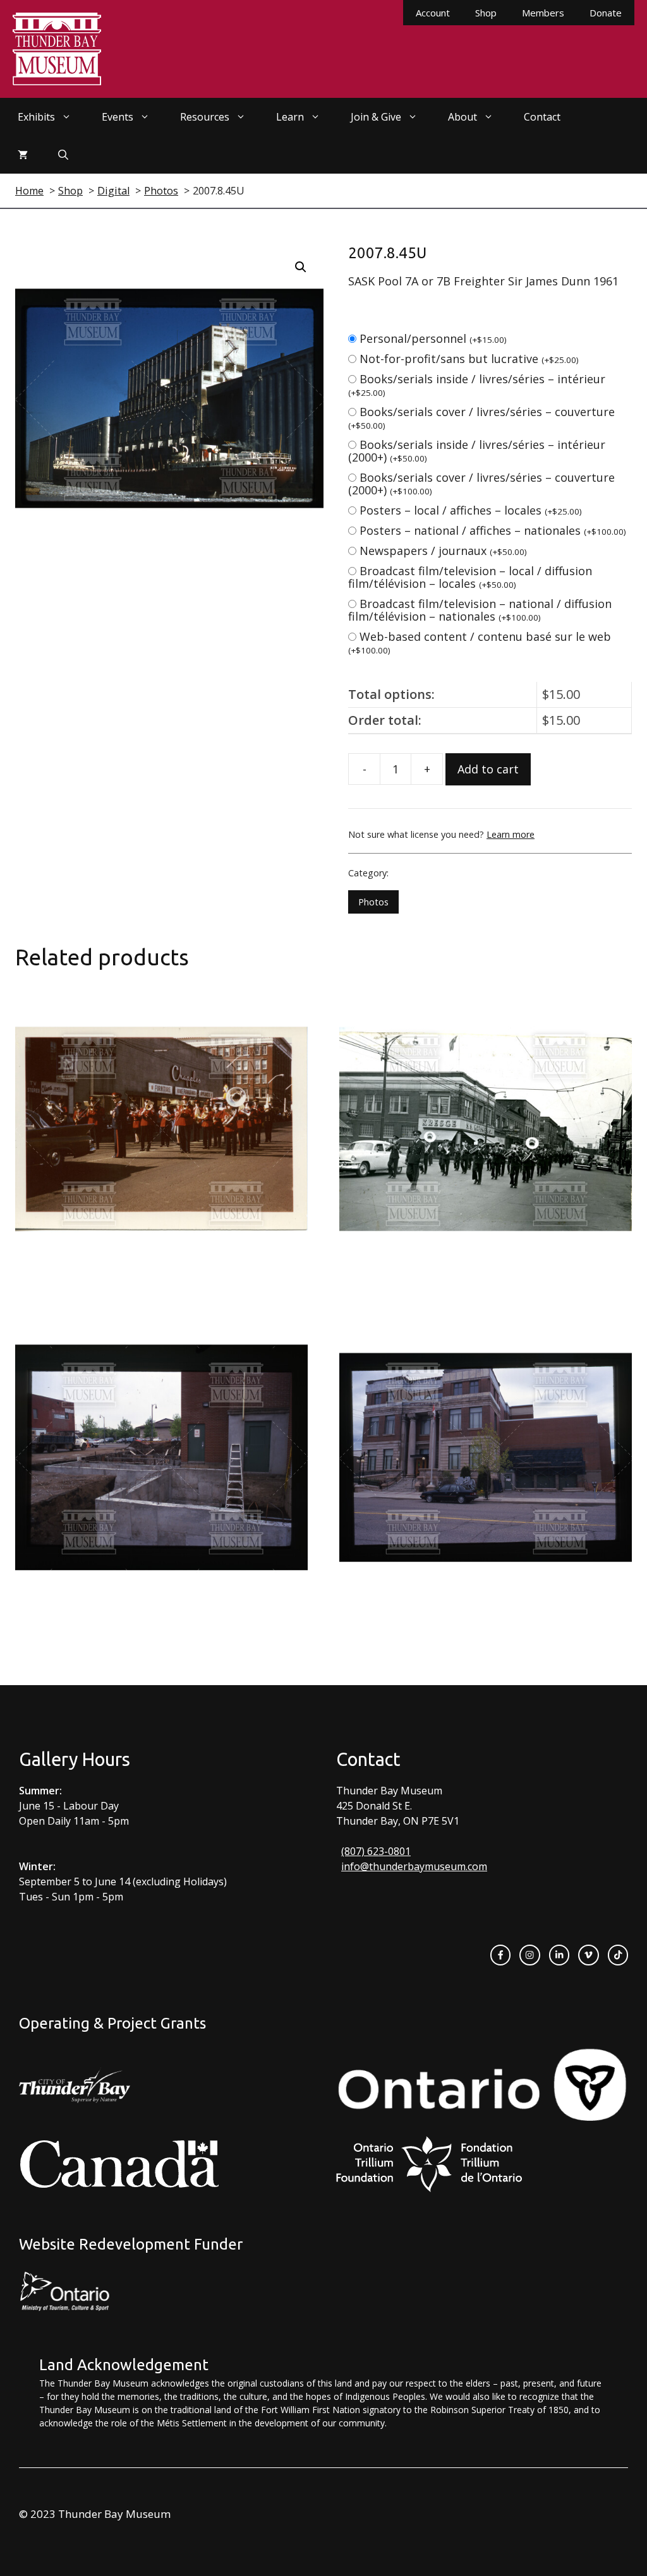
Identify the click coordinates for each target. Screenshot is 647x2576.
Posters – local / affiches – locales (471, 510)
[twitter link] (588, 1955)
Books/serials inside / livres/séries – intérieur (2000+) (477, 451)
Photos (373, 902)
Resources (205, 117)
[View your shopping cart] (23, 155)
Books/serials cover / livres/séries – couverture (481, 418)
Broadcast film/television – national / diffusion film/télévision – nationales (480, 610)
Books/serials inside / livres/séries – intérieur (477, 385)
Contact (542, 117)
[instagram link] (529, 1955)
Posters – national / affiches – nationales (493, 530)
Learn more (511, 834)
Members (543, 13)
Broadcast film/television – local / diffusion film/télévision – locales (470, 577)
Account (433, 13)
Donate (606, 13)
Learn (290, 117)
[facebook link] (500, 1955)
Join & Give (376, 117)
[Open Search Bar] (63, 155)
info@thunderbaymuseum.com (414, 1866)
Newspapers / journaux (443, 551)
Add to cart (488, 769)
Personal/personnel (433, 338)
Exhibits (36, 117)
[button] (301, 267)
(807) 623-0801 (376, 1851)
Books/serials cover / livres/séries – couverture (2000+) (481, 484)
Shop (486, 13)
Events (118, 117)
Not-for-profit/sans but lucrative (469, 359)
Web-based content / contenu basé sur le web (480, 642)
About (463, 117)
